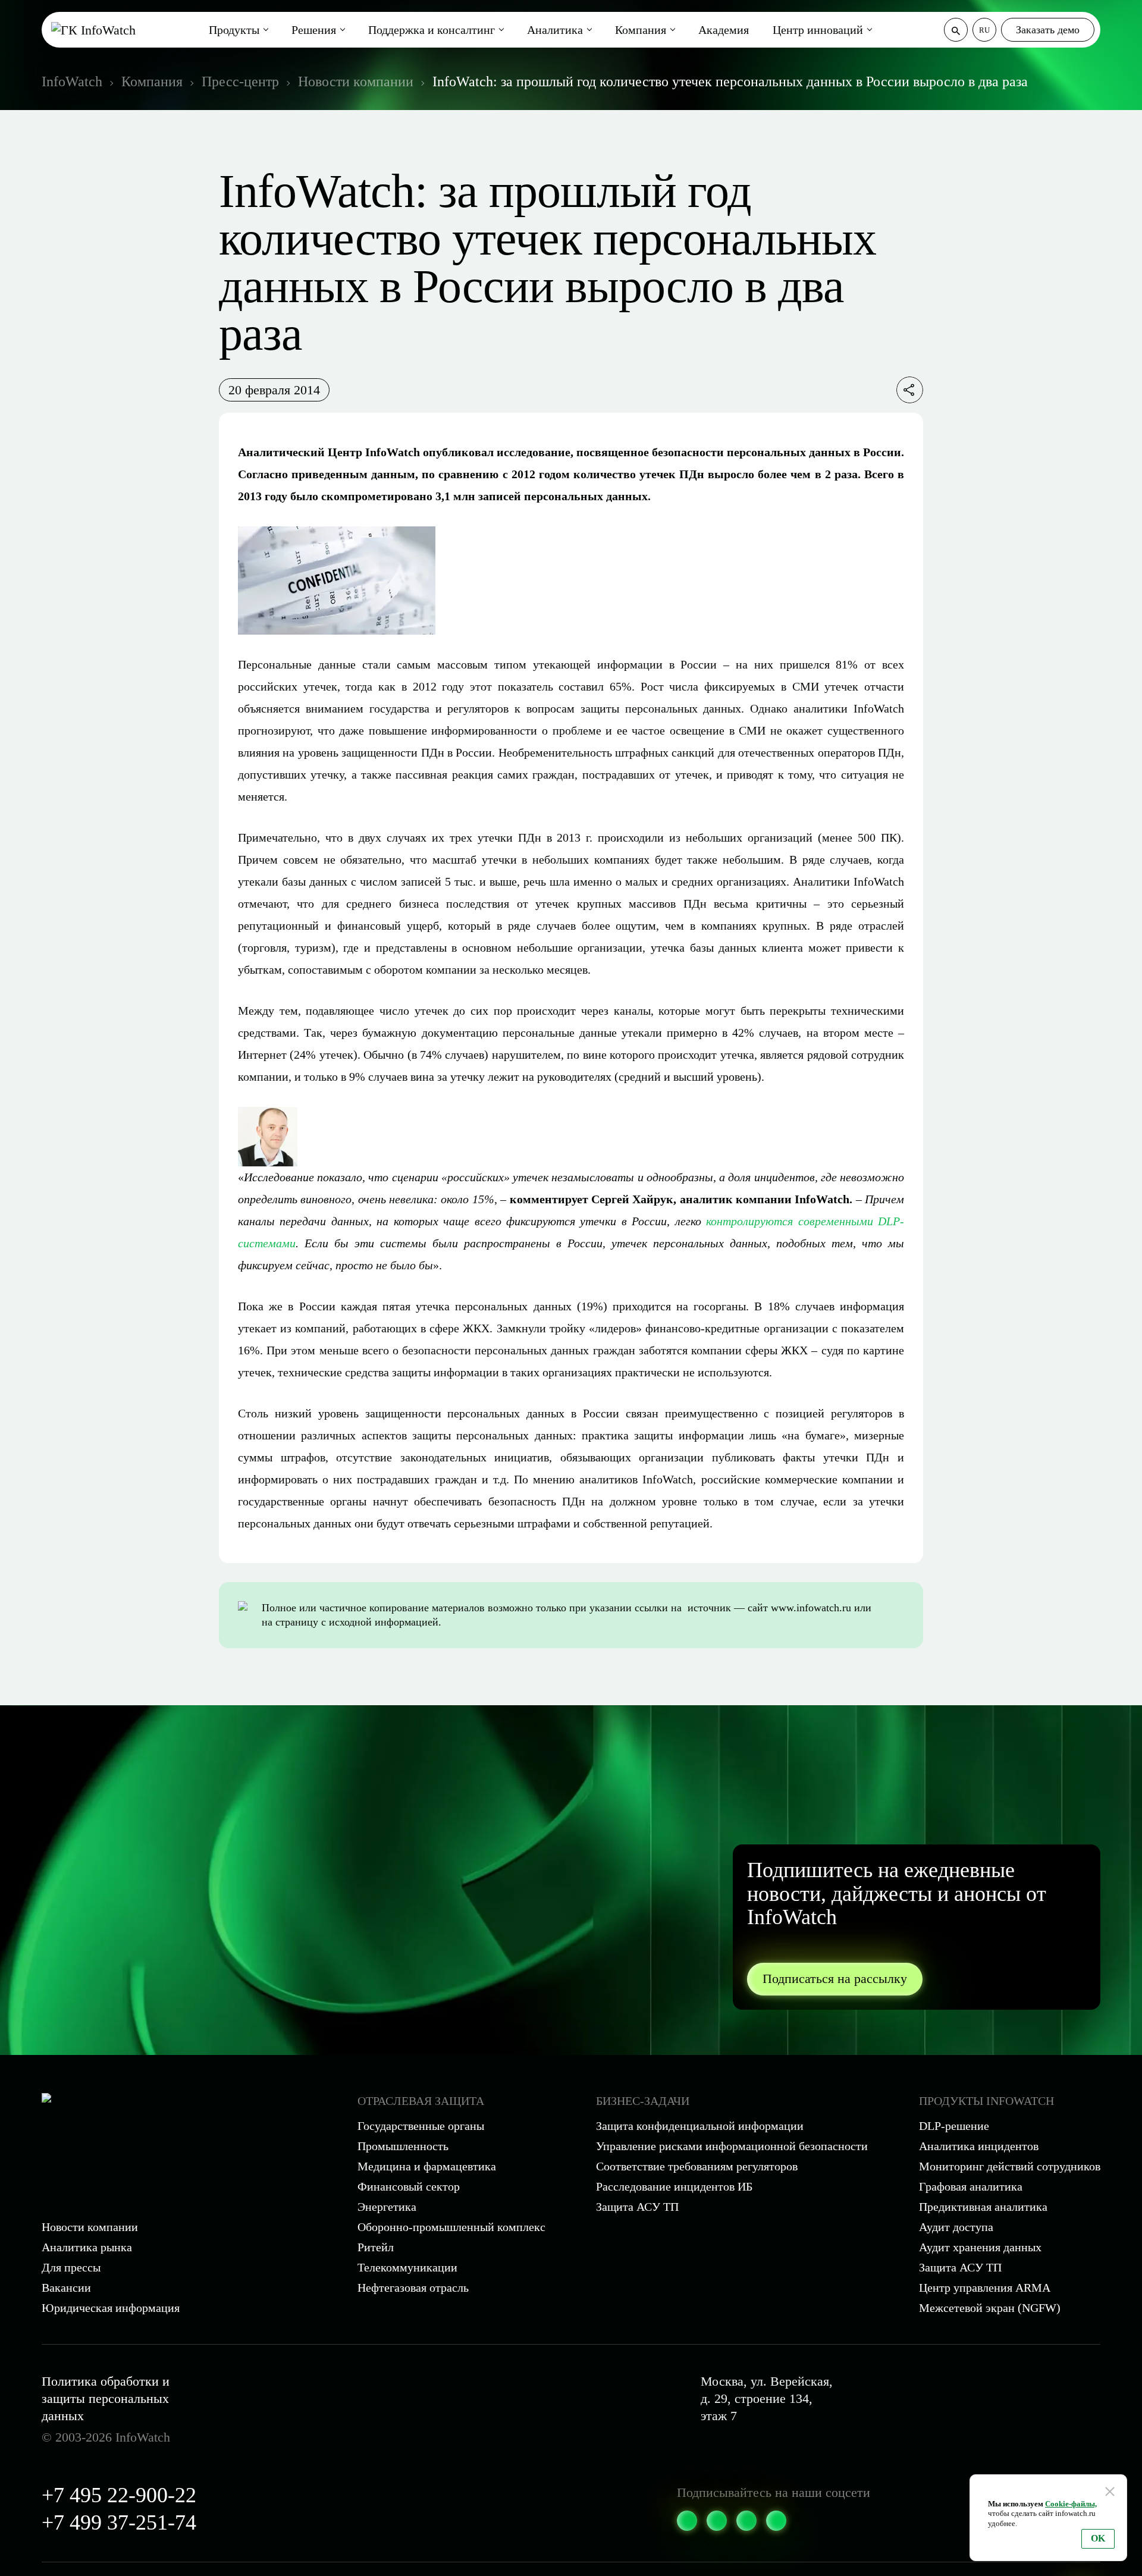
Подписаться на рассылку (835, 1979)
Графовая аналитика (971, 2186)
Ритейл (376, 2247)
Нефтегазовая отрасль (413, 2288)
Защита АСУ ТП (637, 2207)
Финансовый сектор (409, 2186)
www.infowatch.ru (811, 1608)
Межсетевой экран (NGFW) (990, 2308)
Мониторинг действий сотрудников (1010, 2166)
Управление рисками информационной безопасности (732, 2146)
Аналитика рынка (87, 2247)
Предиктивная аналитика (983, 2207)
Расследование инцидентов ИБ (674, 2186)
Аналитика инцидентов (979, 2146)
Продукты (234, 30)
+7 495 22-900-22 (119, 2495)
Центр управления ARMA (985, 2288)
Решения (314, 30)
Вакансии (66, 2288)
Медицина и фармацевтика (427, 2166)
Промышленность (403, 2146)
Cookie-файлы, (1071, 2504)
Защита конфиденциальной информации (700, 2126)
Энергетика (387, 2207)
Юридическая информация (111, 2308)
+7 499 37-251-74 (119, 2522)
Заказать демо (1048, 30)
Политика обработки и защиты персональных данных (106, 2398)
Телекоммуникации (407, 2267)
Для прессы (71, 2267)
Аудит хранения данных (980, 2247)
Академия (724, 30)
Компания (641, 30)
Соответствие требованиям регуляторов (697, 2166)
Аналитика (555, 30)
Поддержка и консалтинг (432, 30)
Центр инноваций (818, 30)
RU (984, 30)
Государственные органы (421, 2126)
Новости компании (90, 2227)
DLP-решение (954, 2126)
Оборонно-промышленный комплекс (451, 2227)
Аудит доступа (956, 2227)
